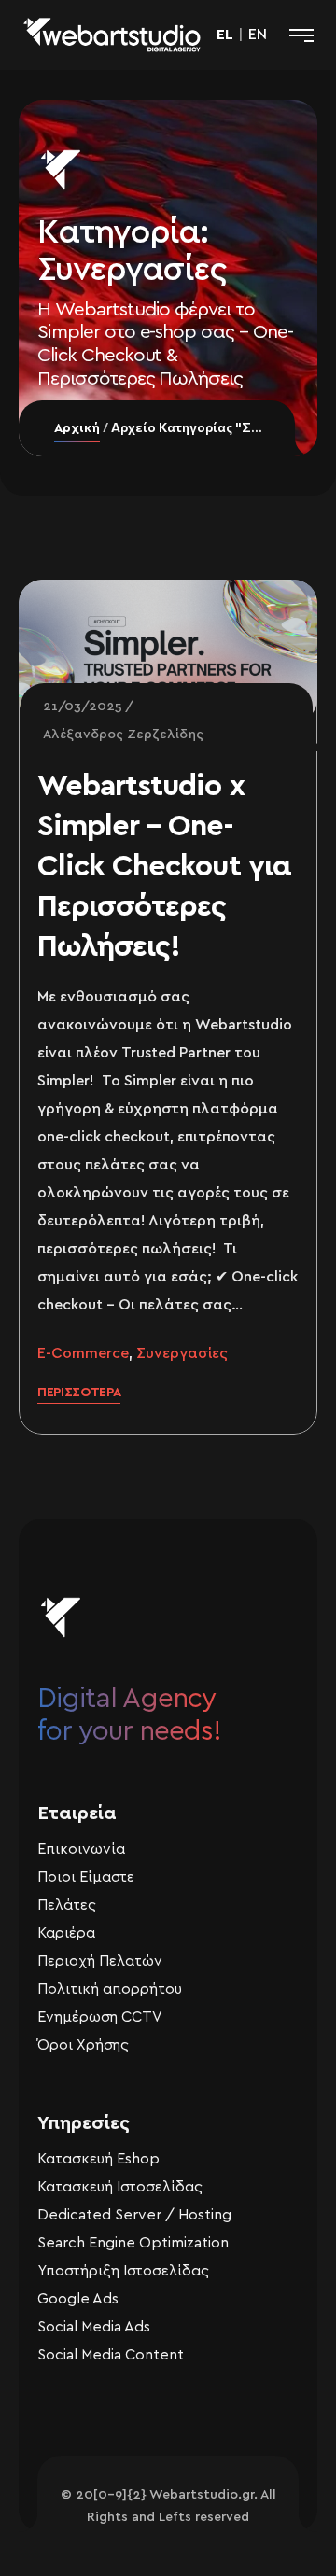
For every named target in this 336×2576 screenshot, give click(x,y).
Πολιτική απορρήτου (110, 1989)
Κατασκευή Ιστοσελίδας (120, 2187)
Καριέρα (66, 1933)
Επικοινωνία (81, 1849)
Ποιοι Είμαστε (86, 1877)
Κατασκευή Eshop (98, 2159)
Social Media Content (111, 2355)
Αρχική (77, 428)
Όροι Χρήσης (83, 2045)
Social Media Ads (94, 2327)
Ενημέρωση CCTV (100, 2017)
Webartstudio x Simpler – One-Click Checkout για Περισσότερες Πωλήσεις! (164, 866)
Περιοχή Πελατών (100, 1961)
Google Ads (78, 2299)
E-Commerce (83, 1353)
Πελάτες (67, 1905)
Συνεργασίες (182, 1353)
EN (258, 35)
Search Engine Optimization (133, 2243)
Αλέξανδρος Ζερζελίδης (123, 735)
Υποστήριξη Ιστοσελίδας (123, 2271)
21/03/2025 (83, 707)
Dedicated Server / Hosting (134, 2215)
